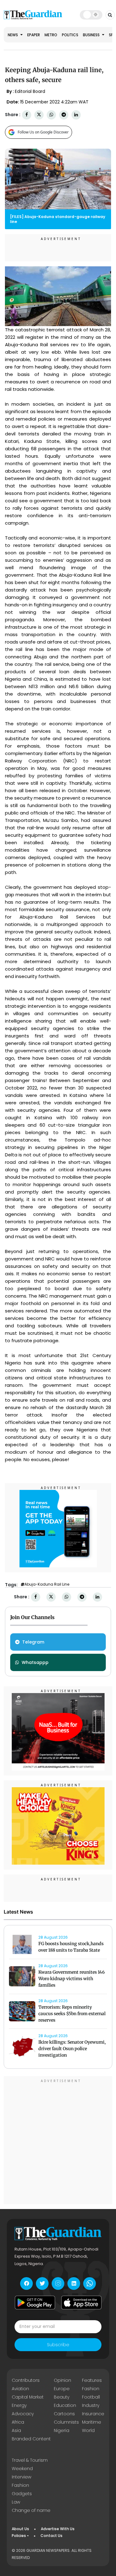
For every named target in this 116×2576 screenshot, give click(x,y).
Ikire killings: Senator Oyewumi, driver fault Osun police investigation (72, 2049)
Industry (91, 2405)
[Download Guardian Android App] (35, 2303)
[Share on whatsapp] (51, 115)
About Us (20, 2529)
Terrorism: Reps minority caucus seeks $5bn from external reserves (72, 2014)
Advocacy (23, 2414)
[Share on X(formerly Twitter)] (39, 115)
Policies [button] (19, 2536)
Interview (21, 2477)
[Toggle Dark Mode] (91, 15)
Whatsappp (35, 1662)
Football (91, 2397)
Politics (70, 35)
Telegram (33, 1642)
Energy (19, 2405)
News (13, 35)
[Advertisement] (58, 2141)
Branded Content (31, 2439)
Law (16, 2502)
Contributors (26, 2380)
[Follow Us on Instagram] (58, 2283)
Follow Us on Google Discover (43, 132)
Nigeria (62, 2430)
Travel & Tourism (30, 2460)
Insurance (93, 2414)
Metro (51, 35)
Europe (62, 2389)
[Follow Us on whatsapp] (90, 2283)
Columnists (66, 2422)
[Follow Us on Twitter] (42, 2283)
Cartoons (64, 2414)
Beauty (62, 2397)
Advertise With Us (58, 2529)
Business (92, 35)
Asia (16, 2430)
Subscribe (58, 2345)
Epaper (34, 35)
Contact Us (52, 2536)
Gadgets (22, 2494)
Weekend (22, 2469)
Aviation (20, 2389)
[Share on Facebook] (27, 115)
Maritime (92, 2422)
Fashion (91, 2389)
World (88, 2430)
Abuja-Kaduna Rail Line (47, 1584)
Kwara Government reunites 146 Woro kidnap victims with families (72, 1979)
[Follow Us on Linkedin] (74, 2283)
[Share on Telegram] (64, 115)
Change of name (31, 2510)
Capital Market (28, 2397)
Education (65, 2405)
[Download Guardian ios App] (81, 2303)
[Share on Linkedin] (76, 115)
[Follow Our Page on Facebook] (26, 2283)
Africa (18, 2422)
